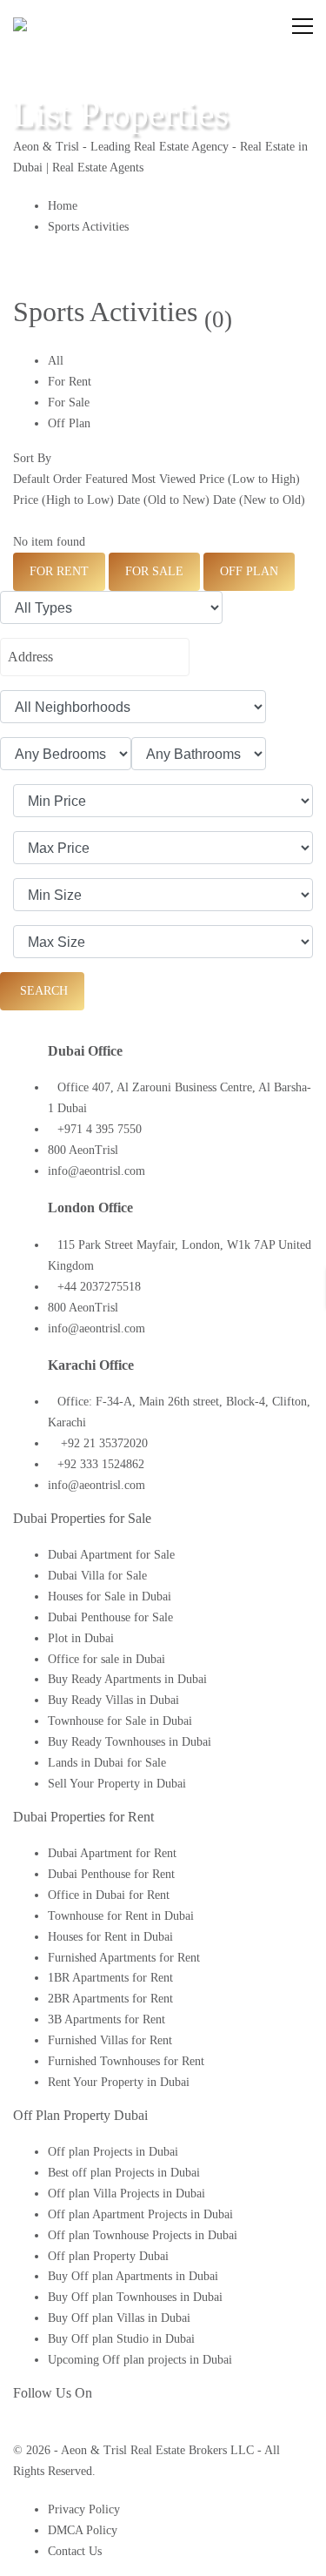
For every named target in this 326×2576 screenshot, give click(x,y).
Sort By (32, 458)
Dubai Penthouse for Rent (111, 1874)
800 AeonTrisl (83, 1150)
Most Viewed (163, 479)
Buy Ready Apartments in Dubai (127, 1679)
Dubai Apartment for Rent (112, 1853)
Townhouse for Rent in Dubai (121, 1916)
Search (42, 991)
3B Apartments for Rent (106, 2019)
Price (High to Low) (63, 500)
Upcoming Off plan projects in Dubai (140, 2360)
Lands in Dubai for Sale (107, 1763)
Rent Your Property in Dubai (119, 2082)
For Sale (69, 402)
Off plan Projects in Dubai (113, 2152)
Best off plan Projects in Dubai (124, 2173)
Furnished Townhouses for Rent (126, 2061)
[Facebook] (18, 2429)
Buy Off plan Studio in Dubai (121, 2339)
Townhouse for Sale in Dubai (120, 1721)
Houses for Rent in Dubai (110, 1937)
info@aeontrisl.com (96, 1171)
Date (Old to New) (163, 500)
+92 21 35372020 (103, 1443)
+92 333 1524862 (101, 1464)
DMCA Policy (83, 2530)
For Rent (70, 382)
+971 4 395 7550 (100, 1129)
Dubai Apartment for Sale (111, 1555)
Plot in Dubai (81, 1638)
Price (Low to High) (249, 479)
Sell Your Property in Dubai (117, 1784)
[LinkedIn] (47, 2429)
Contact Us (75, 2551)
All (56, 361)
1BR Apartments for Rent (110, 1978)
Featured (106, 479)
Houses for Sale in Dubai (110, 1597)
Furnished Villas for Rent (110, 2040)
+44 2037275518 (99, 1287)
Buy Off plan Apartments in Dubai (133, 2276)
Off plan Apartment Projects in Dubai (140, 2214)
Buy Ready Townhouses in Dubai (130, 1742)
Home (63, 206)
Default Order (47, 479)
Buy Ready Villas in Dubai (113, 1700)
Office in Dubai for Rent (109, 1895)
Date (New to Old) (259, 500)
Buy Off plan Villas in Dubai (119, 2318)
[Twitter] (31, 2429)
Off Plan (69, 423)
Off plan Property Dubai (108, 2256)
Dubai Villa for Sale (97, 1576)
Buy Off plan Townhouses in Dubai (135, 2297)
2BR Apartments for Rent (110, 1999)
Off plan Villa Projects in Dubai (126, 2194)
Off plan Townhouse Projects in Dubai (143, 2235)
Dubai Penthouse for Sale (110, 1617)
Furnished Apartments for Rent (124, 1958)
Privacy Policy (84, 2509)
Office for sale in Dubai (106, 1659)
